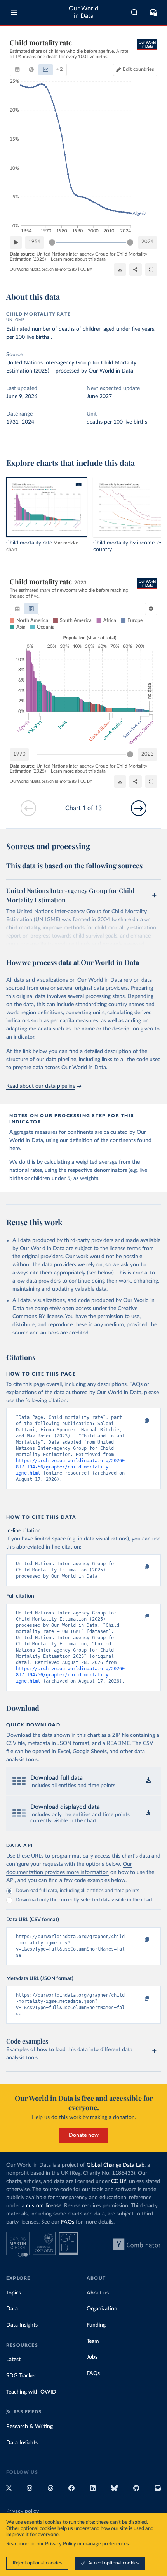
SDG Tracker (21, 2376)
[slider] (52, 242)
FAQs (68, 2222)
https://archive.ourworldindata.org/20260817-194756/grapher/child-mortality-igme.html (70, 1467)
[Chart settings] (151, 609)
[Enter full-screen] (151, 270)
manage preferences (106, 2544)
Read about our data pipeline (41, 1086)
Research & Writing (30, 2427)
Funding (96, 2325)
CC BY (86, 269)
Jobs (92, 2357)
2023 (148, 754)
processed (68, 371)
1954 (35, 242)
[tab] (17, 70)
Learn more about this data (78, 259)
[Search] (135, 12)
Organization (102, 2309)
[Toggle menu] (14, 12)
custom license (44, 2206)
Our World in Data (83, 12)
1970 (19, 754)
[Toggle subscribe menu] (153, 12)
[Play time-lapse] (16, 242)
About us (98, 2293)
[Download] (120, 270)
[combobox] (135, 12)
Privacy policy (23, 2511)
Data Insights (22, 2325)
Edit (138, 70)
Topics (14, 2293)
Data (12, 2309)
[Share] (136, 270)
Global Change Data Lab (116, 2165)
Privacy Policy (61, 2544)
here (15, 1149)
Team (93, 2341)
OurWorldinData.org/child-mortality (43, 269)
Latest (13, 2360)
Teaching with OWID (31, 2392)
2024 (148, 242)
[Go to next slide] (139, 808)
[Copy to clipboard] (139, 1421)
